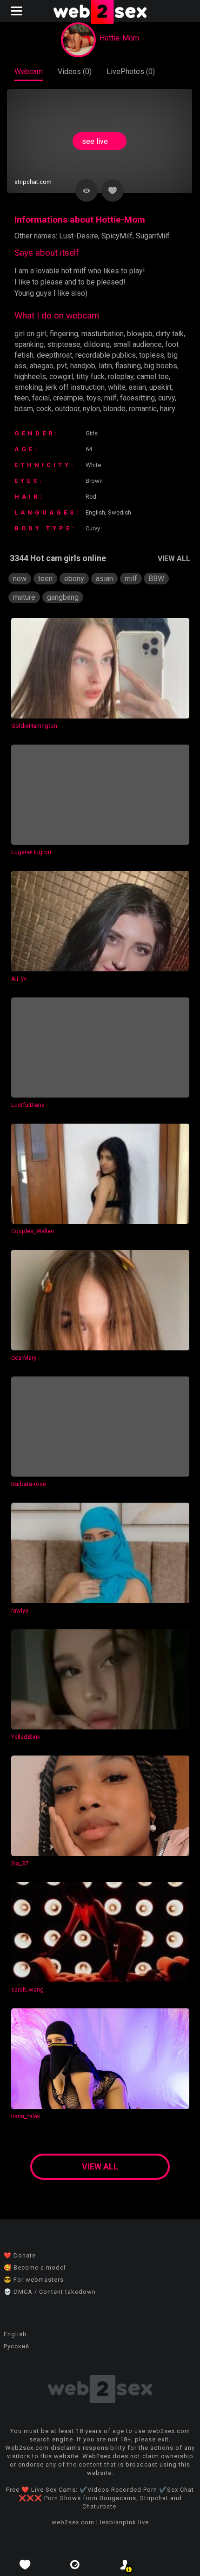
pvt (62, 366)
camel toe (153, 376)
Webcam (29, 71)
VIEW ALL (174, 559)
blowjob (140, 334)
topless (152, 355)
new (20, 579)
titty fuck (90, 376)
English (15, 2334)
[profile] (125, 2565)
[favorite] (25, 2565)
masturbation (103, 334)
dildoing (97, 344)
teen (22, 398)
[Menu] (18, 11)
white (117, 387)
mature (24, 597)
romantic (143, 409)
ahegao (42, 366)
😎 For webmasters (34, 2280)
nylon (91, 409)
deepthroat (54, 355)
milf (110, 398)
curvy (167, 398)
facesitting (137, 398)
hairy (168, 409)
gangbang (63, 597)
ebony (74, 579)
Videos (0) (75, 71)
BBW (156, 579)
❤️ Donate (20, 2255)
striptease (64, 344)
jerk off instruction (75, 387)
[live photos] (75, 2565)
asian (137, 387)
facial (41, 398)
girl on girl (30, 334)
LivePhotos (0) (131, 71)
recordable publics (106, 355)
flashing (128, 366)
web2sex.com (73, 2522)
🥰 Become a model (35, 2268)
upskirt (160, 387)
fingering (64, 334)
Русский (17, 2346)
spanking (29, 344)
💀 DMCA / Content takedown (50, 2292)
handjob (83, 366)
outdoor (67, 409)
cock (44, 409)
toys (94, 398)
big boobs (161, 366)
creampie (68, 398)
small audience (137, 344)
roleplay (121, 376)
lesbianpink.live (124, 2522)
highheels (30, 376)
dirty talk (170, 334)
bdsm (24, 409)
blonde (114, 409)
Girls (92, 433)
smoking (28, 387)
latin (105, 366)
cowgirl (61, 376)
